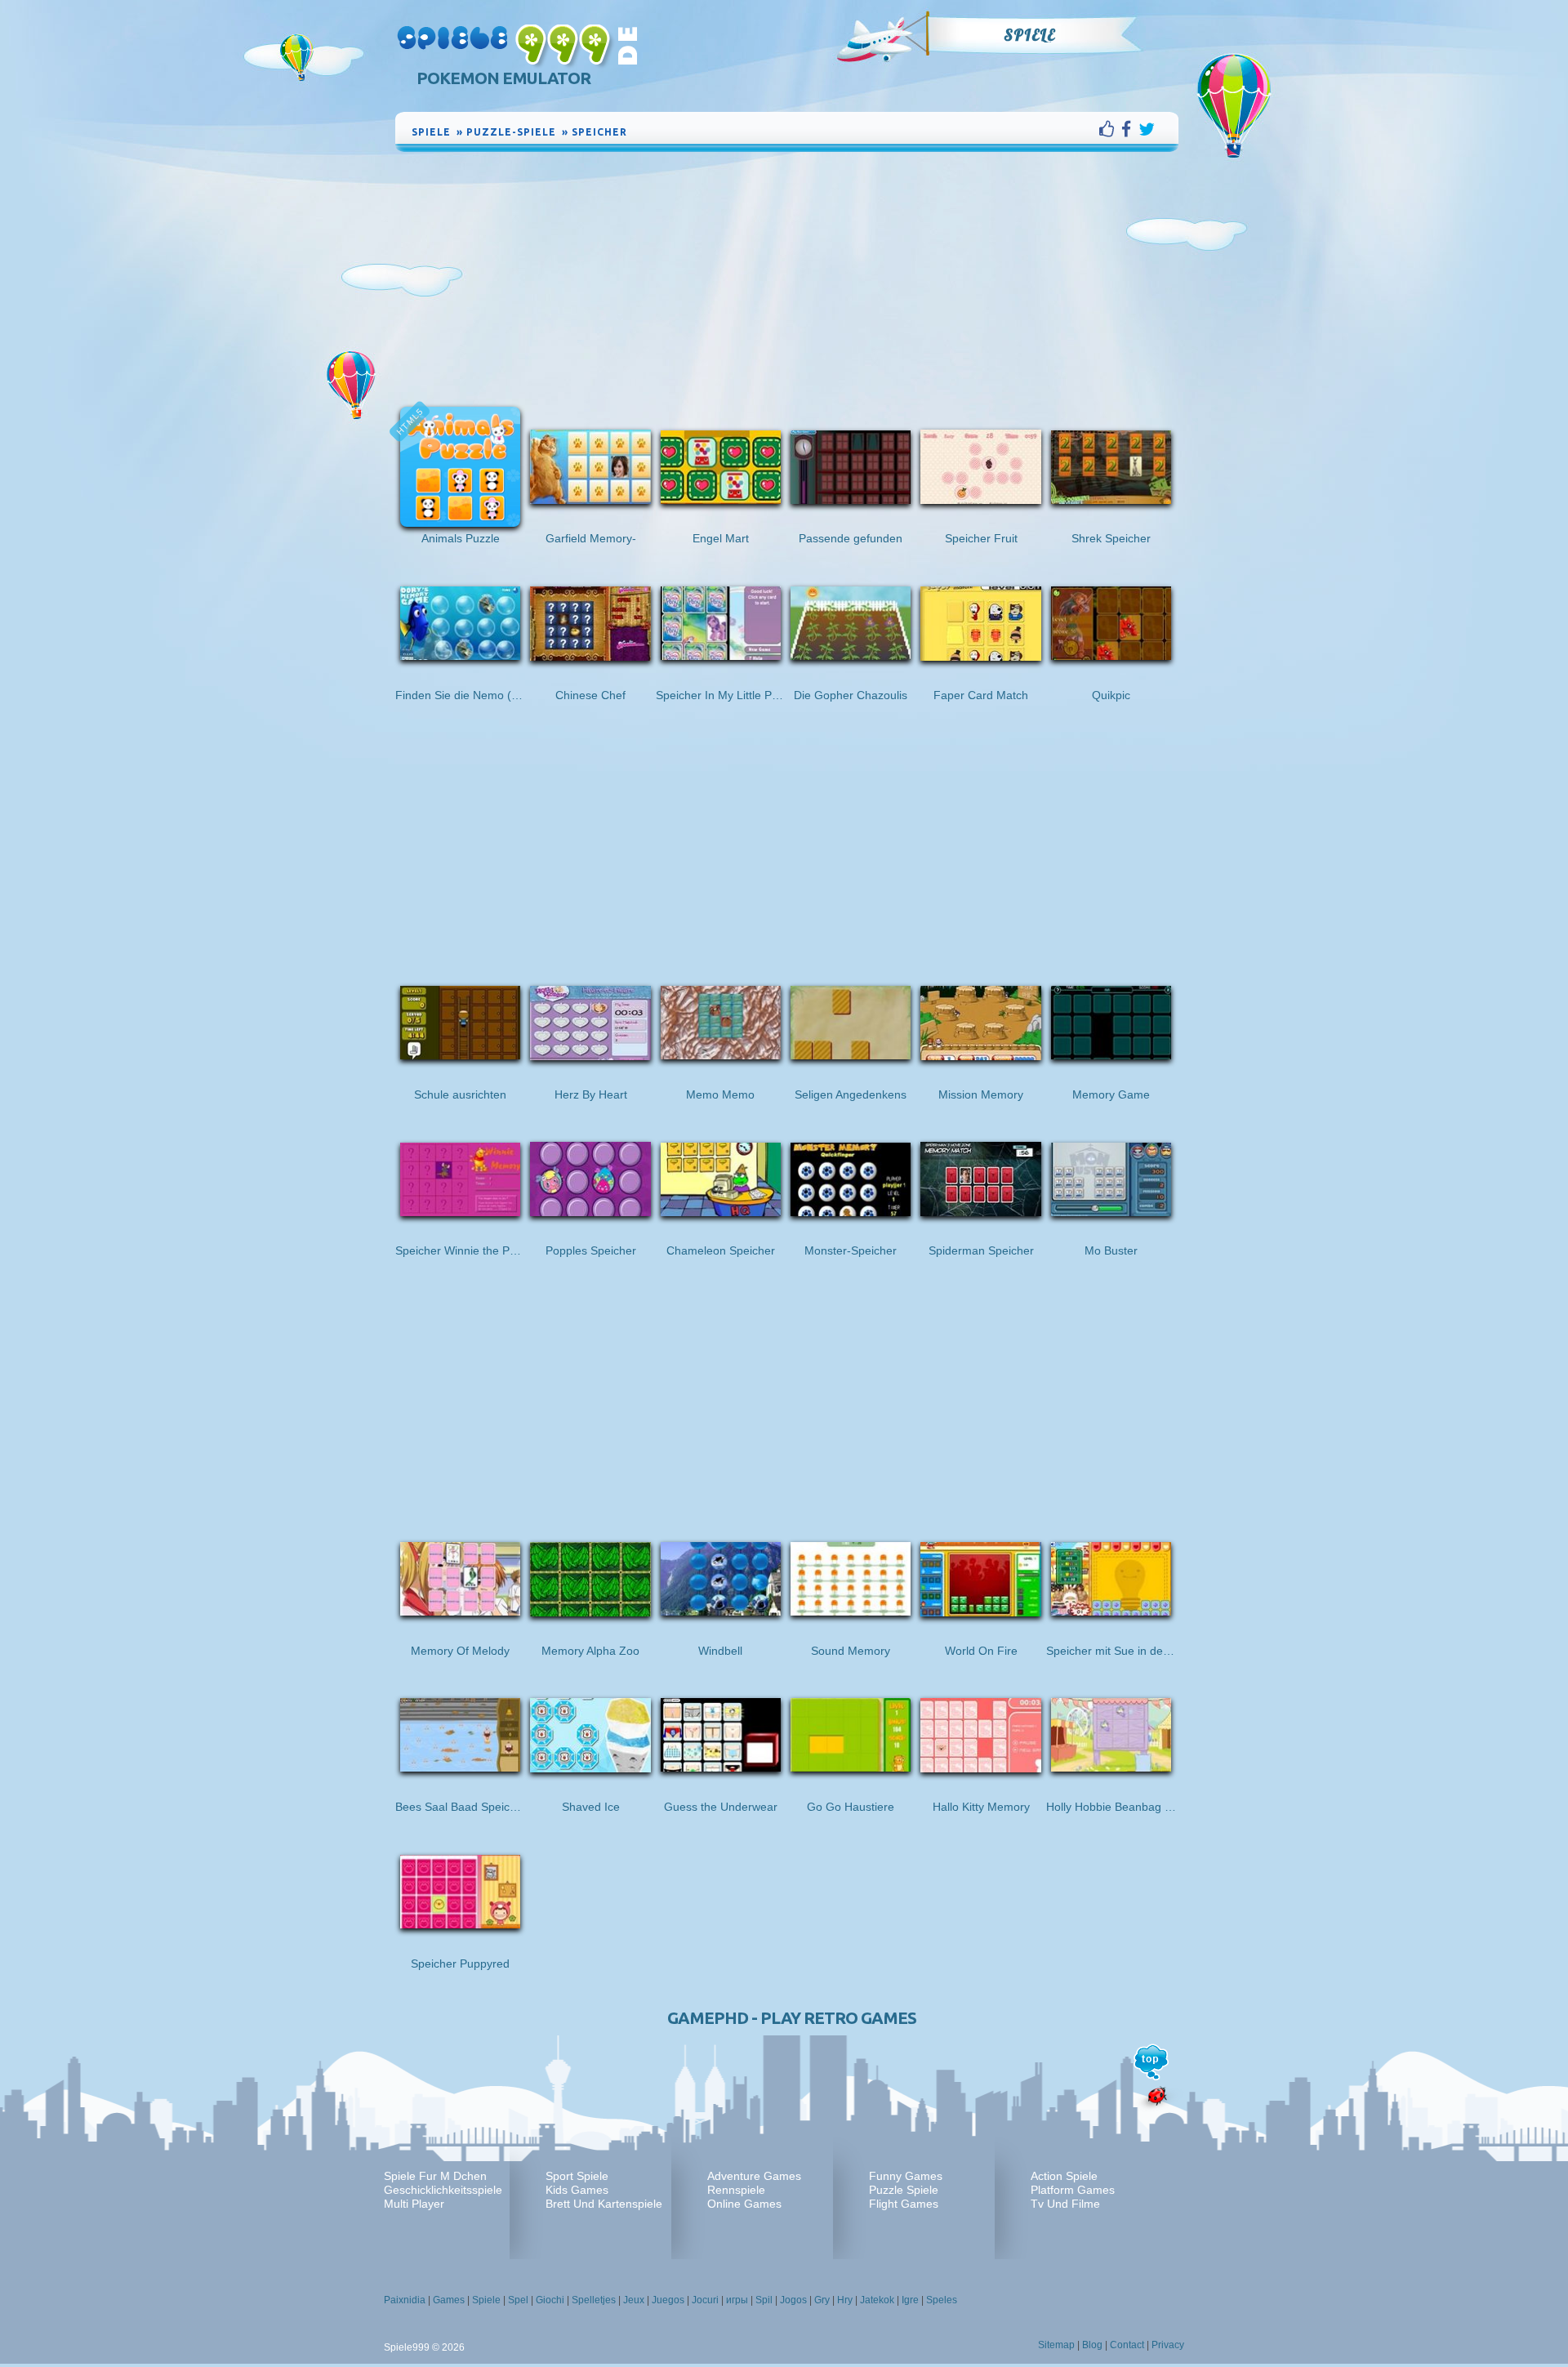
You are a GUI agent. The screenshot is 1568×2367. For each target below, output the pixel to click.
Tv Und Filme (1065, 2204)
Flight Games (904, 2204)
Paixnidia (405, 2300)
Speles (942, 2300)
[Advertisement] (787, 278)
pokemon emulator (503, 78)
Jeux (634, 2300)
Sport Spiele (577, 2176)
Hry (845, 2300)
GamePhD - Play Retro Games (792, 2018)
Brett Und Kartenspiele (604, 2204)
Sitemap (1056, 2345)
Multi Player (414, 2204)
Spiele (1029, 35)
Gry (822, 2300)
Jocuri (705, 2300)
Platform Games (1073, 2190)
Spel (518, 2300)
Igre (910, 2300)
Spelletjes (594, 2300)
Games (449, 2300)
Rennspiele (736, 2190)
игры (737, 2300)
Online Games (744, 2204)
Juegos (668, 2300)
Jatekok (877, 2300)
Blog (1092, 2345)
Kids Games (577, 2190)
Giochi (550, 2300)
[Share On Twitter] (1147, 129)
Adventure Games (754, 2176)
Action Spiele (1064, 2176)
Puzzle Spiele (904, 2190)
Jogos (793, 2300)
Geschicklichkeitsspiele (443, 2190)
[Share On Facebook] (1130, 129)
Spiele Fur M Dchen (435, 2176)
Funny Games (906, 2176)
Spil (764, 2300)
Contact (1127, 2345)
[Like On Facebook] (1110, 129)
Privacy (1168, 2345)
